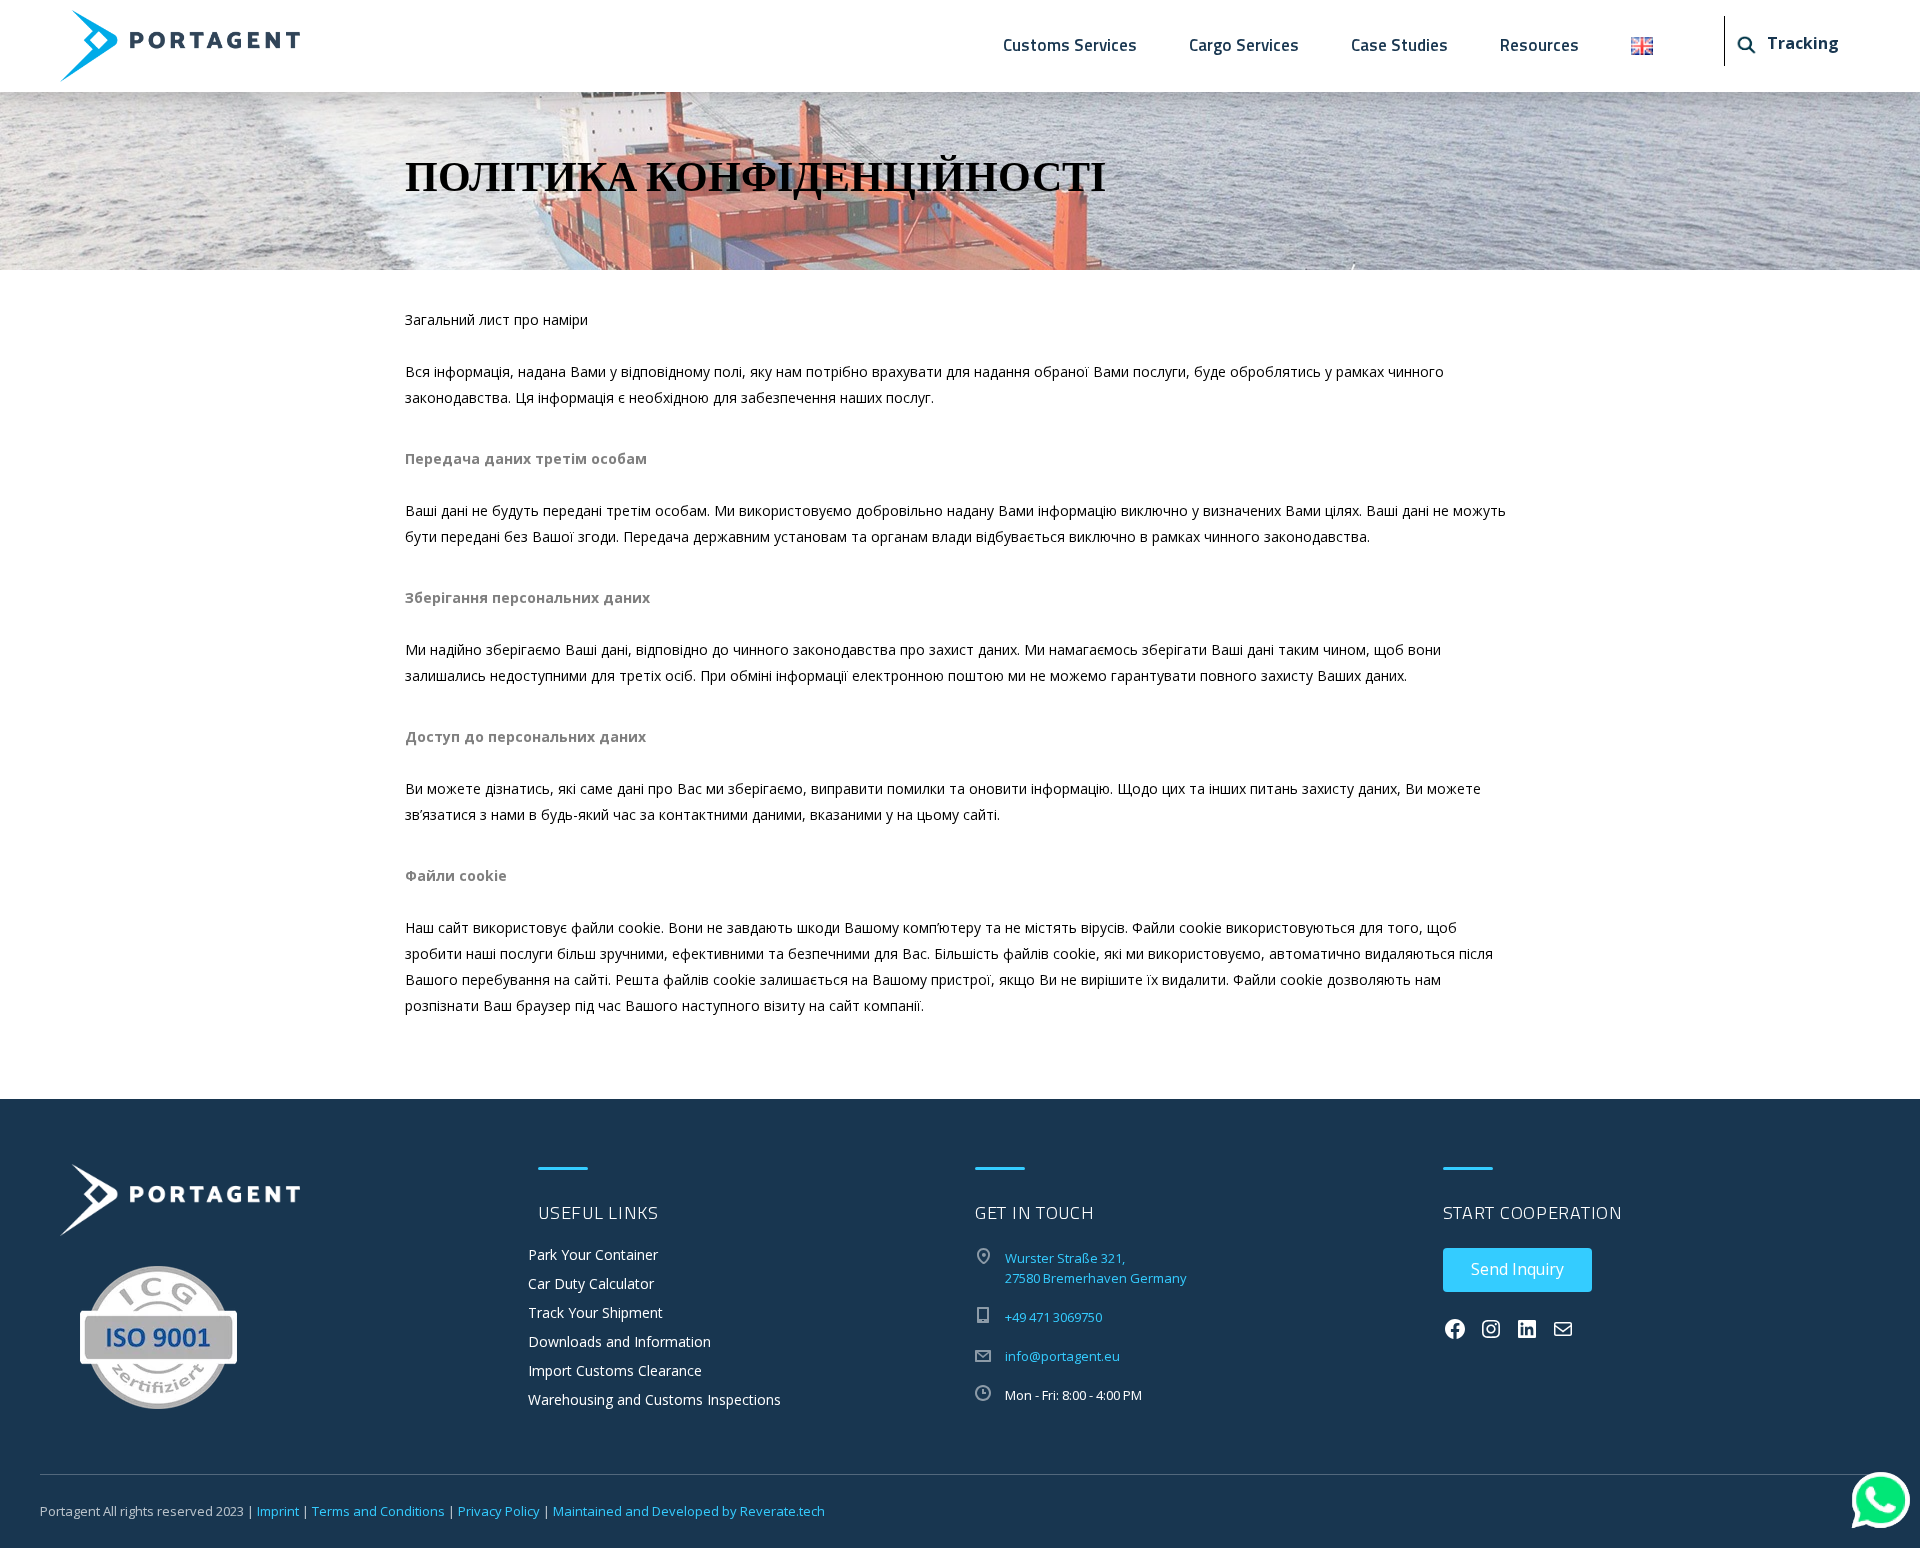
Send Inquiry (1517, 1269)
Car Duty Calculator (591, 1283)
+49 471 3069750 (1053, 1317)
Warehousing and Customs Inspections (654, 1399)
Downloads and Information (619, 1341)
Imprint (278, 1511)
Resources (1539, 45)
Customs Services (1070, 45)
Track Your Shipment (595, 1312)
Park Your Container (593, 1254)
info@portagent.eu (1062, 1356)
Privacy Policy (499, 1511)
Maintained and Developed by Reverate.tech (689, 1511)
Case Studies (1399, 45)
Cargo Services (1244, 45)
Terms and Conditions (378, 1511)
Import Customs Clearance (615, 1370)
